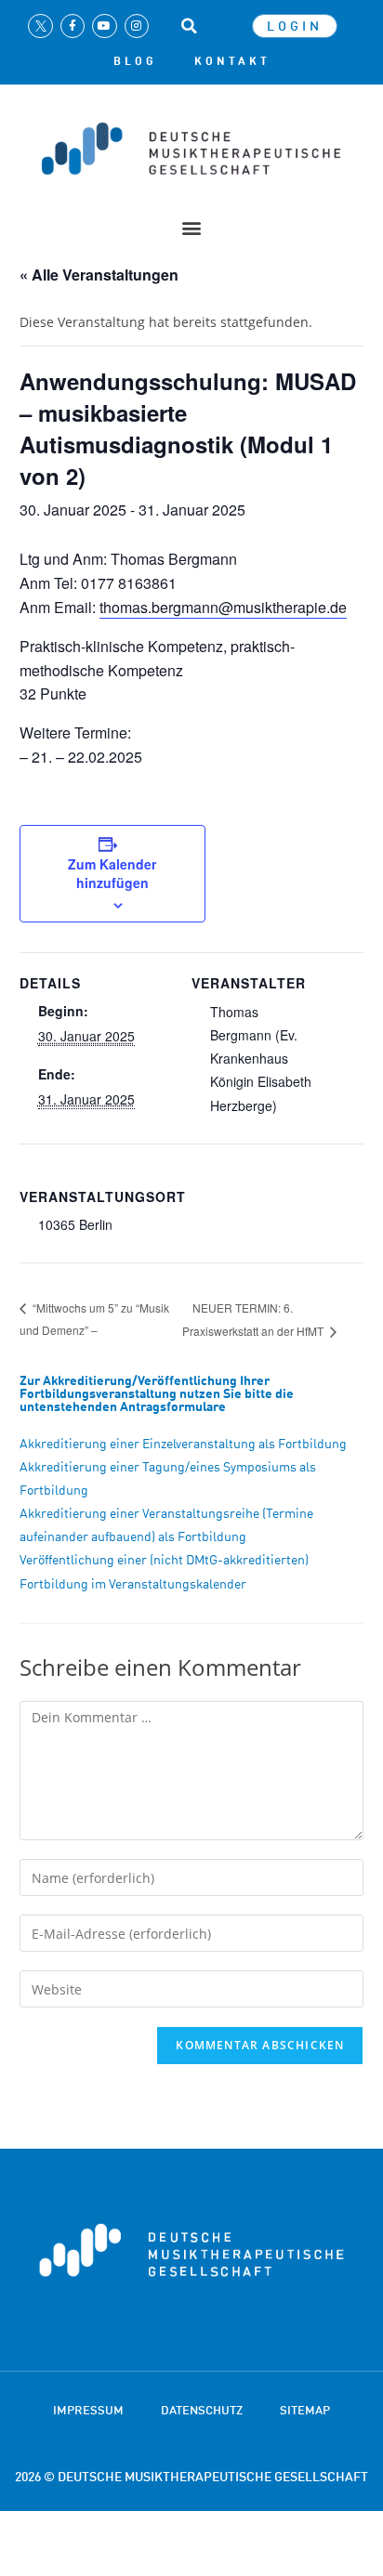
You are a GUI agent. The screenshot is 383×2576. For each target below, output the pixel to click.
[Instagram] (137, 26)
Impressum (88, 2410)
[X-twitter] (40, 26)
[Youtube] (104, 26)
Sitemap (305, 2410)
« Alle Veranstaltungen (99, 275)
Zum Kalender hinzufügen (112, 873)
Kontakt (232, 61)
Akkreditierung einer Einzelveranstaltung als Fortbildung (183, 1443)
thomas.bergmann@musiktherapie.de (223, 607)
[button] (189, 26)
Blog (135, 61)
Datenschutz (202, 2410)
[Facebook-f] (73, 26)
